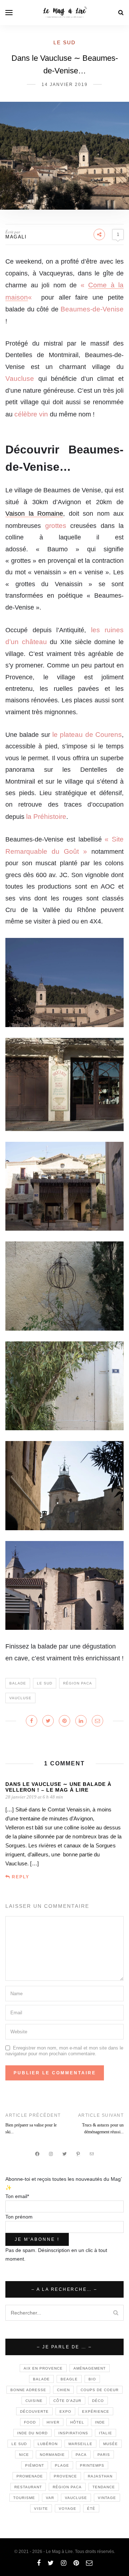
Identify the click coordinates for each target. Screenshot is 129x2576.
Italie (106, 2433)
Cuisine (34, 2401)
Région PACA (78, 1683)
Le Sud (64, 42)
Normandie (52, 2455)
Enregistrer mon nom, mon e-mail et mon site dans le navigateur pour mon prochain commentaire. (64, 2051)
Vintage (107, 2498)
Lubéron (48, 2444)
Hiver (53, 2422)
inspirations (73, 2433)
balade (18, 1683)
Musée (111, 2444)
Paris (104, 2455)
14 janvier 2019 (65, 85)
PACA (81, 2455)
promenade (30, 2476)
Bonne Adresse (28, 2390)
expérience (96, 2411)
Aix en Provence (43, 2368)
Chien (63, 2390)
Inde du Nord (32, 2433)
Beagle (69, 2379)
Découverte (34, 2411)
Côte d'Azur (67, 2401)
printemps (92, 2465)
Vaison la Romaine (34, 514)
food (30, 2422)
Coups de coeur (100, 2390)
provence (65, 2476)
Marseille (80, 2444)
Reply (21, 1877)
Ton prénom (19, 2217)
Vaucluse (20, 1698)
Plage (62, 2465)
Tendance (104, 2487)
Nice (24, 2455)
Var (50, 2498)
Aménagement (90, 2368)
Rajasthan (100, 2476)
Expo (65, 2411)
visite (41, 2509)
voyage (68, 2509)
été (91, 2509)
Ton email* (17, 2196)
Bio (92, 2379)
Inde (100, 2422)
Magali (16, 237)
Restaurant (28, 2487)
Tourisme (24, 2498)
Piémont (35, 2465)
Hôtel (77, 2422)
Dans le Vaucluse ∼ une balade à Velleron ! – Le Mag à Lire (58, 1787)
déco (98, 2401)
